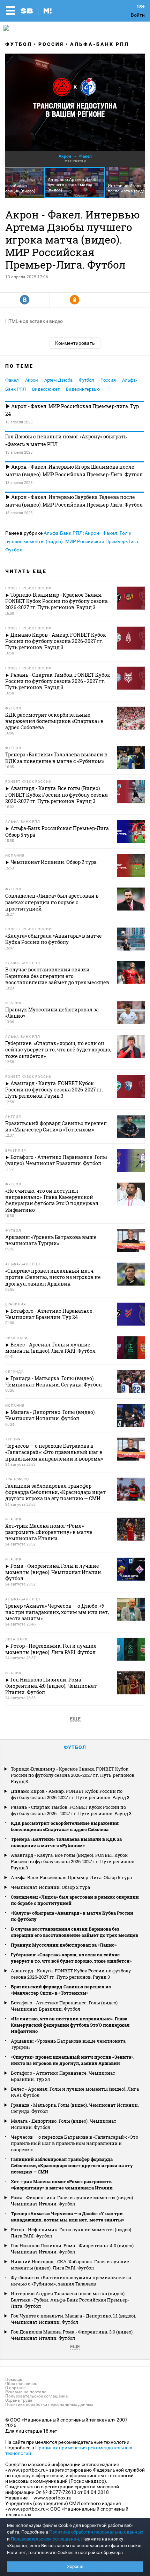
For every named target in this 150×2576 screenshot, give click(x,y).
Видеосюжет (46, 389)
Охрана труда (19, 2400)
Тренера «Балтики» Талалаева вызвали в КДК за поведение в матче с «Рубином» (66, 1842)
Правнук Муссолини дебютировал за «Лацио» (64, 1945)
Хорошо (75, 2566)
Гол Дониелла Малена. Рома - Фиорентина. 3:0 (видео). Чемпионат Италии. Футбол (72, 2335)
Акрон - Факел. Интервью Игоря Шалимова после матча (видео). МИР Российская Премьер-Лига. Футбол (74, 471)
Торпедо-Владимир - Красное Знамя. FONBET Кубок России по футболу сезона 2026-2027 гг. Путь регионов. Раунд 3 (73, 1775)
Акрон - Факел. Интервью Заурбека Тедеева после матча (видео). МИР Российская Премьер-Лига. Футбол (74, 501)
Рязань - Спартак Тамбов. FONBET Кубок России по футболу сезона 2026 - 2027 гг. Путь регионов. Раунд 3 (71, 1810)
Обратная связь (21, 2384)
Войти (138, 15)
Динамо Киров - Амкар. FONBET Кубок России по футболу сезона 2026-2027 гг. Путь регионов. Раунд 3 (70, 1794)
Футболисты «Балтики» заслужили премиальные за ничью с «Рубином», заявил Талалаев (71, 2281)
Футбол (19, 44)
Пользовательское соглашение (36, 2396)
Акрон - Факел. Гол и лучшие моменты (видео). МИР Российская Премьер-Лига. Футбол (72, 541)
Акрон (32, 380)
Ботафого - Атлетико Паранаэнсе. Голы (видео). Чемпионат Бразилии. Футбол (65, 2006)
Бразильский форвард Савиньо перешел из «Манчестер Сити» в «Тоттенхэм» (61, 1990)
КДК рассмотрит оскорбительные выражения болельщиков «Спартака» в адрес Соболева (65, 1826)
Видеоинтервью (83, 389)
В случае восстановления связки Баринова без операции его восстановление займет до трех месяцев (74, 1932)
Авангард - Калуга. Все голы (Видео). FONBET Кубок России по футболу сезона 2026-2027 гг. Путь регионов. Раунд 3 (73, 1861)
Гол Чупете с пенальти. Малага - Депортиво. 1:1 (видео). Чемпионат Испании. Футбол (73, 2319)
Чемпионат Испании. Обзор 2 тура (50, 1887)
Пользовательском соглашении (45, 2539)
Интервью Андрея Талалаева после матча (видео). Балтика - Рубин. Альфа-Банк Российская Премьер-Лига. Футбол (70, 2300)
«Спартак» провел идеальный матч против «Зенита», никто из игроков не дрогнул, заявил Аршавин (73, 2060)
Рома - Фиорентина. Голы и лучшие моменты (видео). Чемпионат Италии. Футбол (72, 2201)
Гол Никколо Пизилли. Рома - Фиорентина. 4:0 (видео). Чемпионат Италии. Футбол (73, 2249)
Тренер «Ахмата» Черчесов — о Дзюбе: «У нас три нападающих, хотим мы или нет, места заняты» (67, 2217)
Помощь (14, 2379)
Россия (51, 44)
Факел (12, 380)
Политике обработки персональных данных (96, 2532)
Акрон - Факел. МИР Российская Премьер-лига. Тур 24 (72, 410)
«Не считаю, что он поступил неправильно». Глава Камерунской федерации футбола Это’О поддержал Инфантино (70, 2025)
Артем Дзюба (58, 380)
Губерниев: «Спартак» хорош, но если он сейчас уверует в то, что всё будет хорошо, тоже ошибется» (71, 1958)
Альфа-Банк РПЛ (100, 44)
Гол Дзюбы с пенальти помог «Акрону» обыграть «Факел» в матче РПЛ (66, 440)
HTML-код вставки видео (34, 321)
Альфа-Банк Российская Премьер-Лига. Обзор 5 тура (71, 1877)
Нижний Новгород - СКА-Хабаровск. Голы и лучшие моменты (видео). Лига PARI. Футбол (70, 2265)
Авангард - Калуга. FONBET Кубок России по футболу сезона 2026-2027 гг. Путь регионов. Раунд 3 (71, 1974)
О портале (15, 2388)
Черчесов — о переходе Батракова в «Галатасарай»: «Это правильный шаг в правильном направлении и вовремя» (74, 2143)
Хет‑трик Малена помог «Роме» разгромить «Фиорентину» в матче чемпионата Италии (62, 2185)
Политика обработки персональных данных (49, 2404)
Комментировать (75, 343)
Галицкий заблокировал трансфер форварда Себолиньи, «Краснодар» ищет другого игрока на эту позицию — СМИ (72, 2165)
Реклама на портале (26, 2392)
